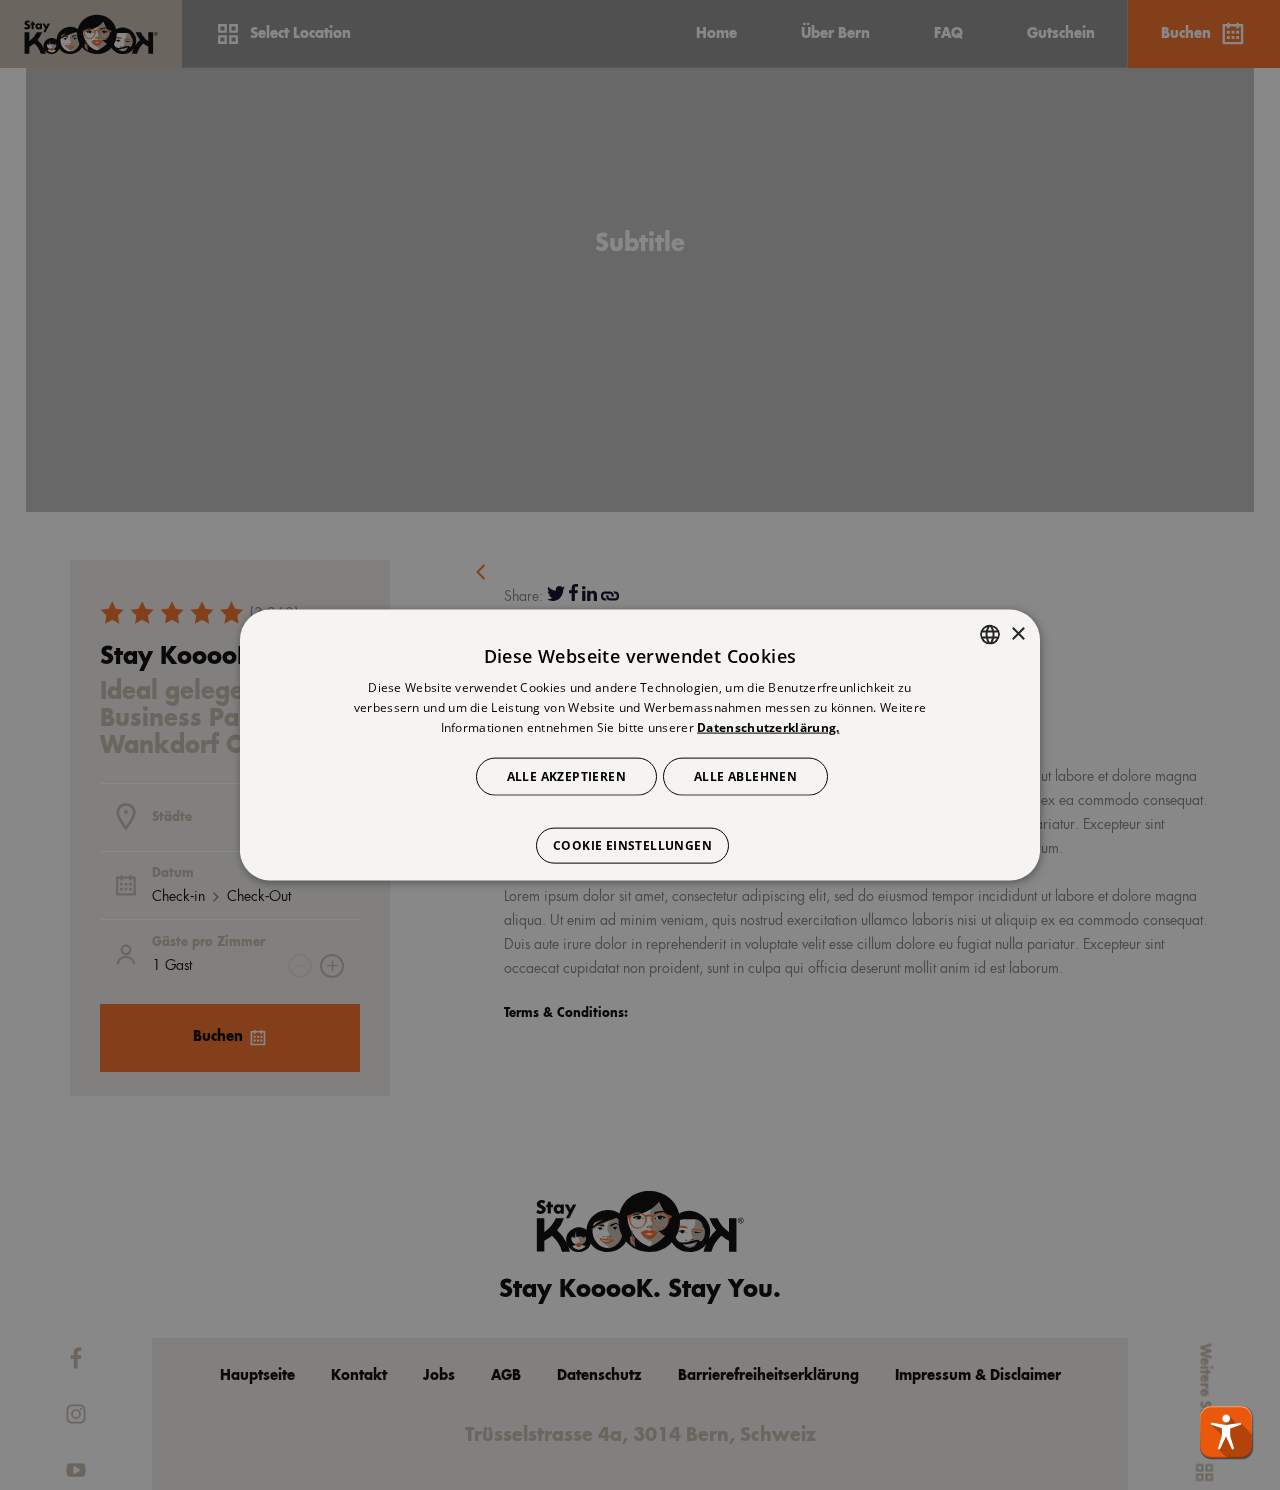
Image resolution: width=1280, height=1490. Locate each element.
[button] (1226, 1432)
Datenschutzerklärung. (768, 727)
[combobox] (990, 635)
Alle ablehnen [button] (745, 775)
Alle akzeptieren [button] (566, 775)
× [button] (1017, 633)
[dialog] (640, 745)
